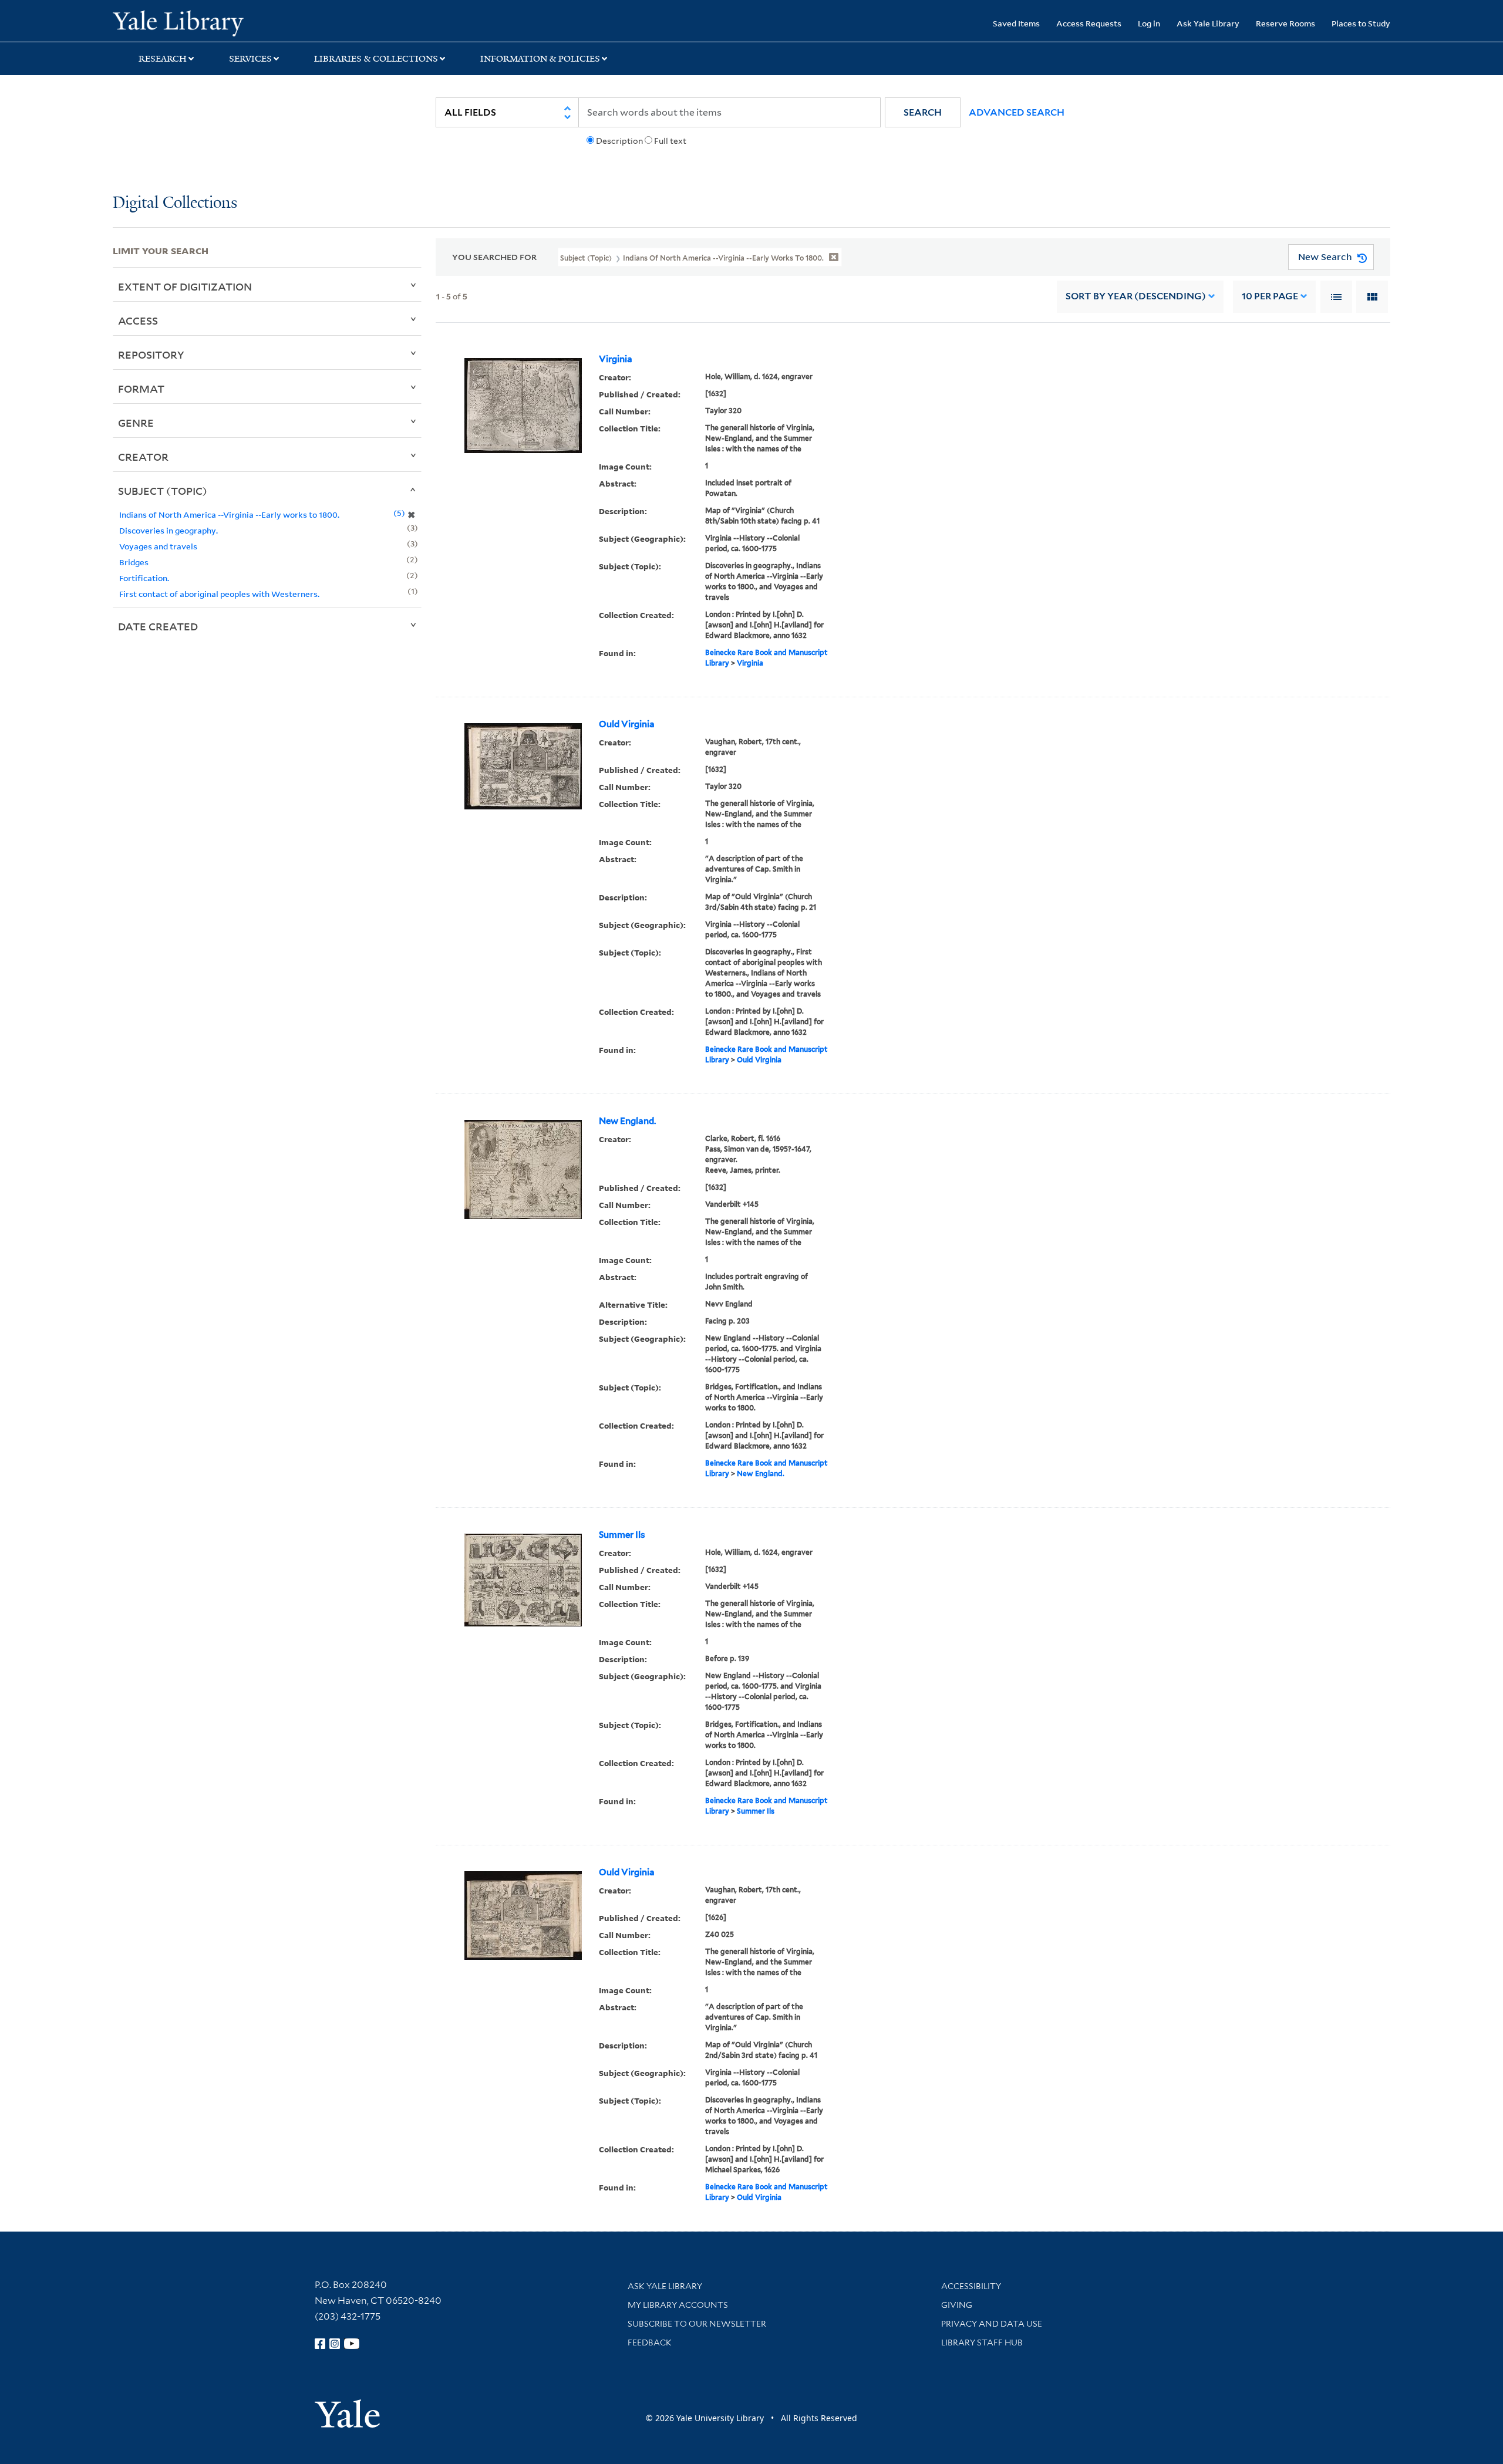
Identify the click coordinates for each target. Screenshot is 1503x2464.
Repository (151, 355)
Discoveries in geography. (169, 530)
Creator (143, 457)
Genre (136, 423)
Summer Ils (622, 1535)
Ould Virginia (627, 724)
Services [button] (250, 59)
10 (1270, 296)
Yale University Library (208, 22)
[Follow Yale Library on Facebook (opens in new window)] (320, 2344)
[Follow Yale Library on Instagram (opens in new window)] (335, 2344)
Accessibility (971, 2286)
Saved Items (1016, 23)
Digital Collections (175, 203)
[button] (923, 112)
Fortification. (144, 578)
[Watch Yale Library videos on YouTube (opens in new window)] (352, 2344)
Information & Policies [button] (540, 59)
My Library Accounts (678, 2305)
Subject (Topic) (163, 491)
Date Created (158, 626)
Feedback (650, 2343)
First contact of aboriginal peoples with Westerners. (219, 594)
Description (619, 141)
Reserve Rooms (1285, 23)
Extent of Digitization (185, 286)
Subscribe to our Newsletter (697, 2324)
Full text (670, 141)
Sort (1136, 296)
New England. (627, 1121)
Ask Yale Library (1208, 23)
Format (141, 389)
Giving (957, 2305)
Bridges (134, 562)
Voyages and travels (158, 546)
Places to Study (1361, 23)
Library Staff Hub (982, 2343)
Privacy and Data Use (992, 2324)
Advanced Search (1017, 112)
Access (138, 320)
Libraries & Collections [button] (376, 59)
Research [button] (163, 59)
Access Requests (1089, 23)
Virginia (616, 359)
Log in (1149, 23)
